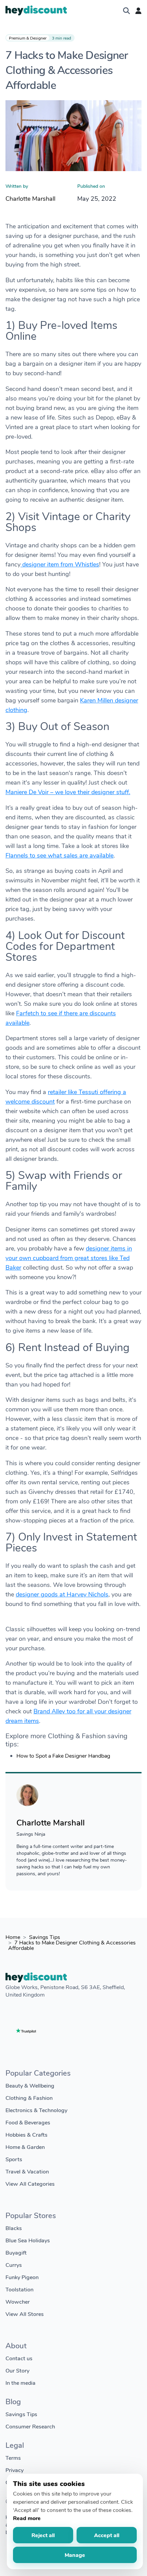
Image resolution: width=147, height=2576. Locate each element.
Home (13, 1937)
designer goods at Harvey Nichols (62, 1594)
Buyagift (16, 2252)
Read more (27, 2518)
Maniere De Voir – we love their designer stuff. (68, 792)
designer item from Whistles (60, 564)
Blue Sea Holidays (28, 2240)
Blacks (14, 2228)
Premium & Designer (28, 38)
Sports (14, 2159)
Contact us (19, 2358)
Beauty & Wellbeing (30, 2085)
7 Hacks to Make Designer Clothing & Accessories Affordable (72, 1945)
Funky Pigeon (22, 2277)
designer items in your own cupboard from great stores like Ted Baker (69, 1258)
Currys (14, 2265)
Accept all (107, 2535)
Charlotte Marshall (30, 198)
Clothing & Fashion (29, 2098)
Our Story (17, 2370)
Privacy (15, 2470)
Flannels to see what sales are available (59, 855)
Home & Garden (25, 2147)
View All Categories (30, 2184)
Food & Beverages (28, 2122)
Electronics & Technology (36, 2110)
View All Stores (25, 2314)
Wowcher (18, 2301)
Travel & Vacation (27, 2171)
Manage (75, 2555)
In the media (21, 2383)
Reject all (43, 2535)
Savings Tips (45, 1937)
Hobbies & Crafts (26, 2134)
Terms (13, 2458)
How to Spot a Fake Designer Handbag (63, 1755)
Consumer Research (30, 2426)
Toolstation (19, 2289)
